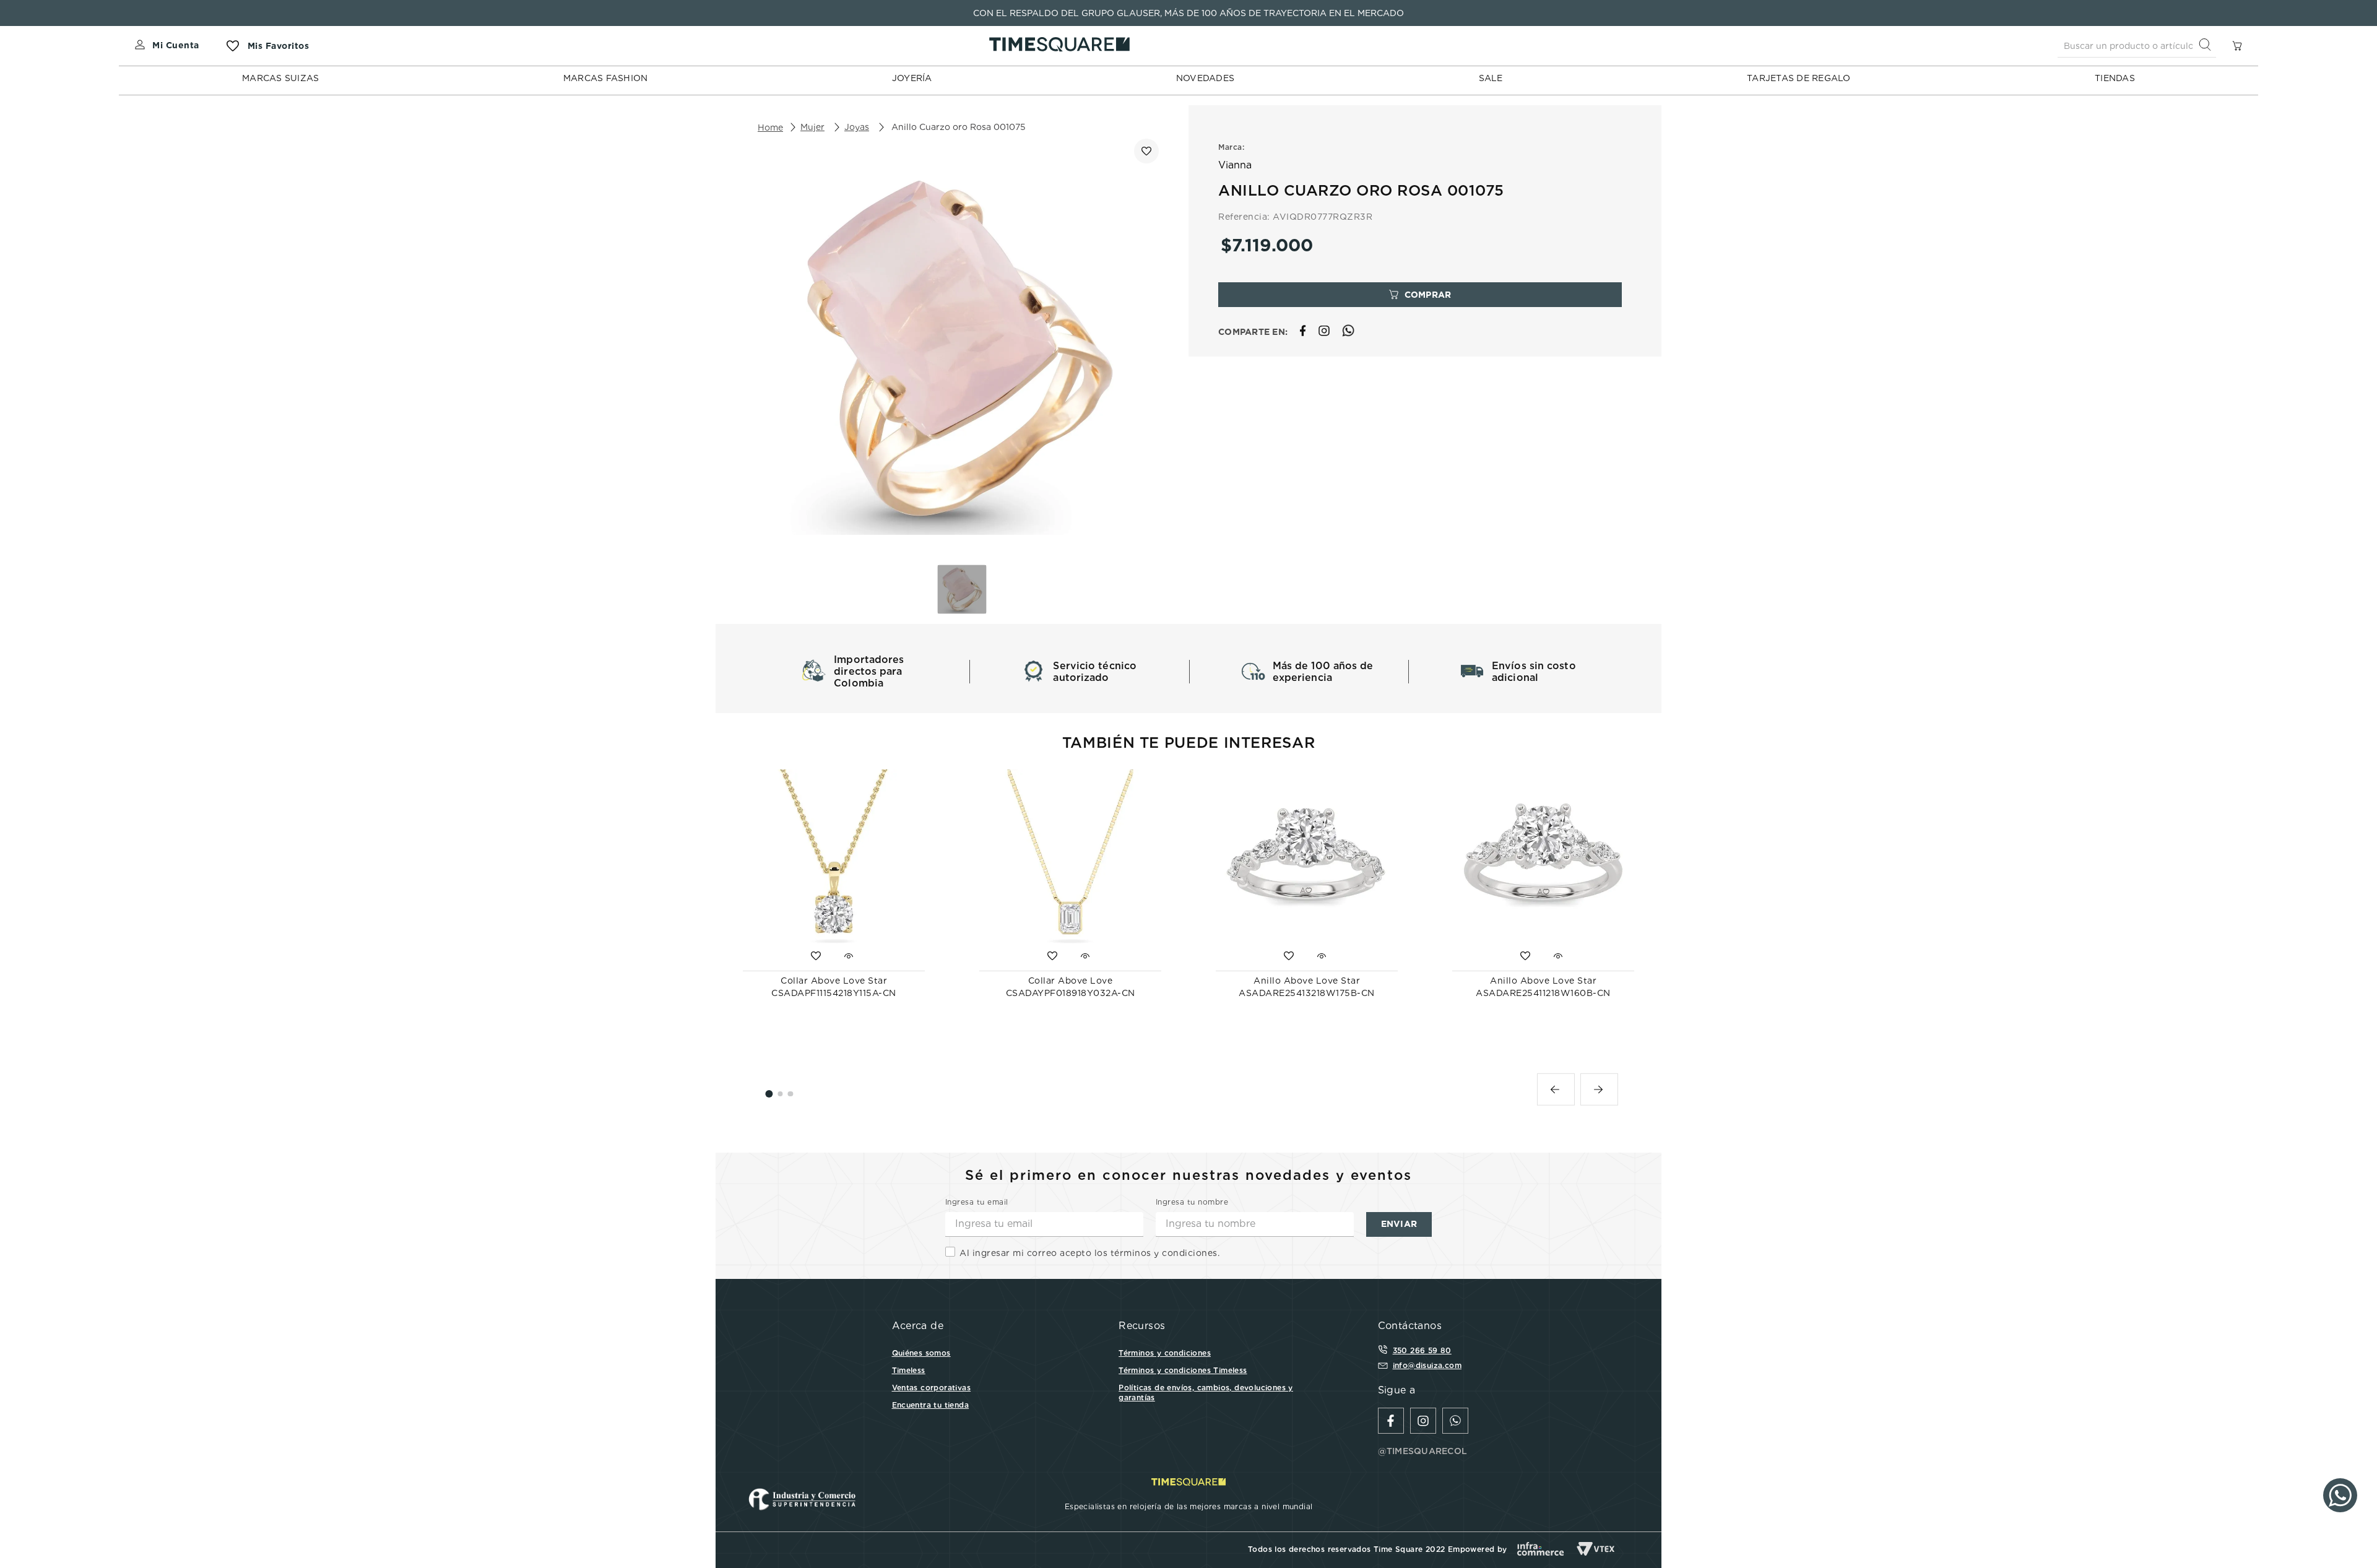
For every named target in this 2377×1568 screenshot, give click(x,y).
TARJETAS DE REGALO (1799, 78)
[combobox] (2137, 46)
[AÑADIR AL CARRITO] (1420, 295)
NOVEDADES (1205, 78)
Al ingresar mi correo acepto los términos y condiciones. (1089, 1253)
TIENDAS (2115, 78)
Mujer (812, 127)
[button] (1556, 1089)
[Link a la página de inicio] (770, 128)
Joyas (857, 127)
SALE (1491, 78)
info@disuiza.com (1427, 1365)
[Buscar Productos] (2207, 45)
